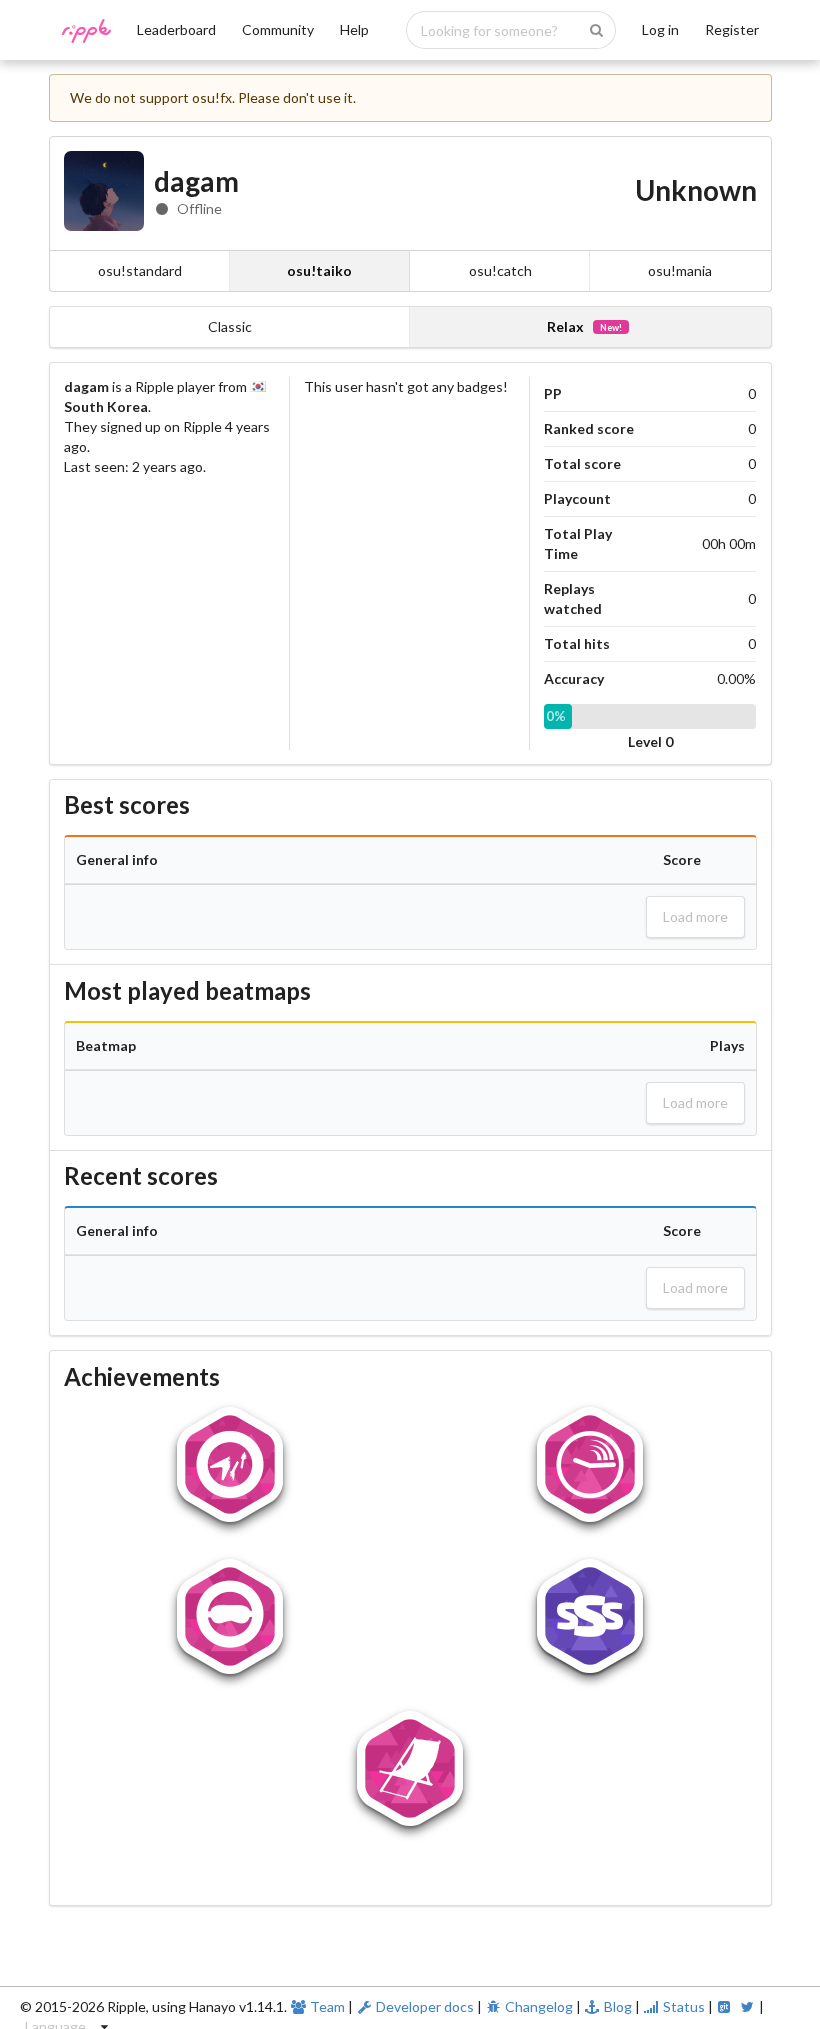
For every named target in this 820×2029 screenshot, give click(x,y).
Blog (618, 2006)
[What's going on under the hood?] (726, 2006)
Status (684, 2006)
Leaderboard (176, 29)
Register (732, 29)
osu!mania (680, 270)
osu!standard (140, 270)
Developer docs (425, 2006)
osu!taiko (319, 270)
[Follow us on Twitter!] (749, 2006)
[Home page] (86, 37)
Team (327, 2006)
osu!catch (500, 270)
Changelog (539, 2006)
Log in (660, 29)
